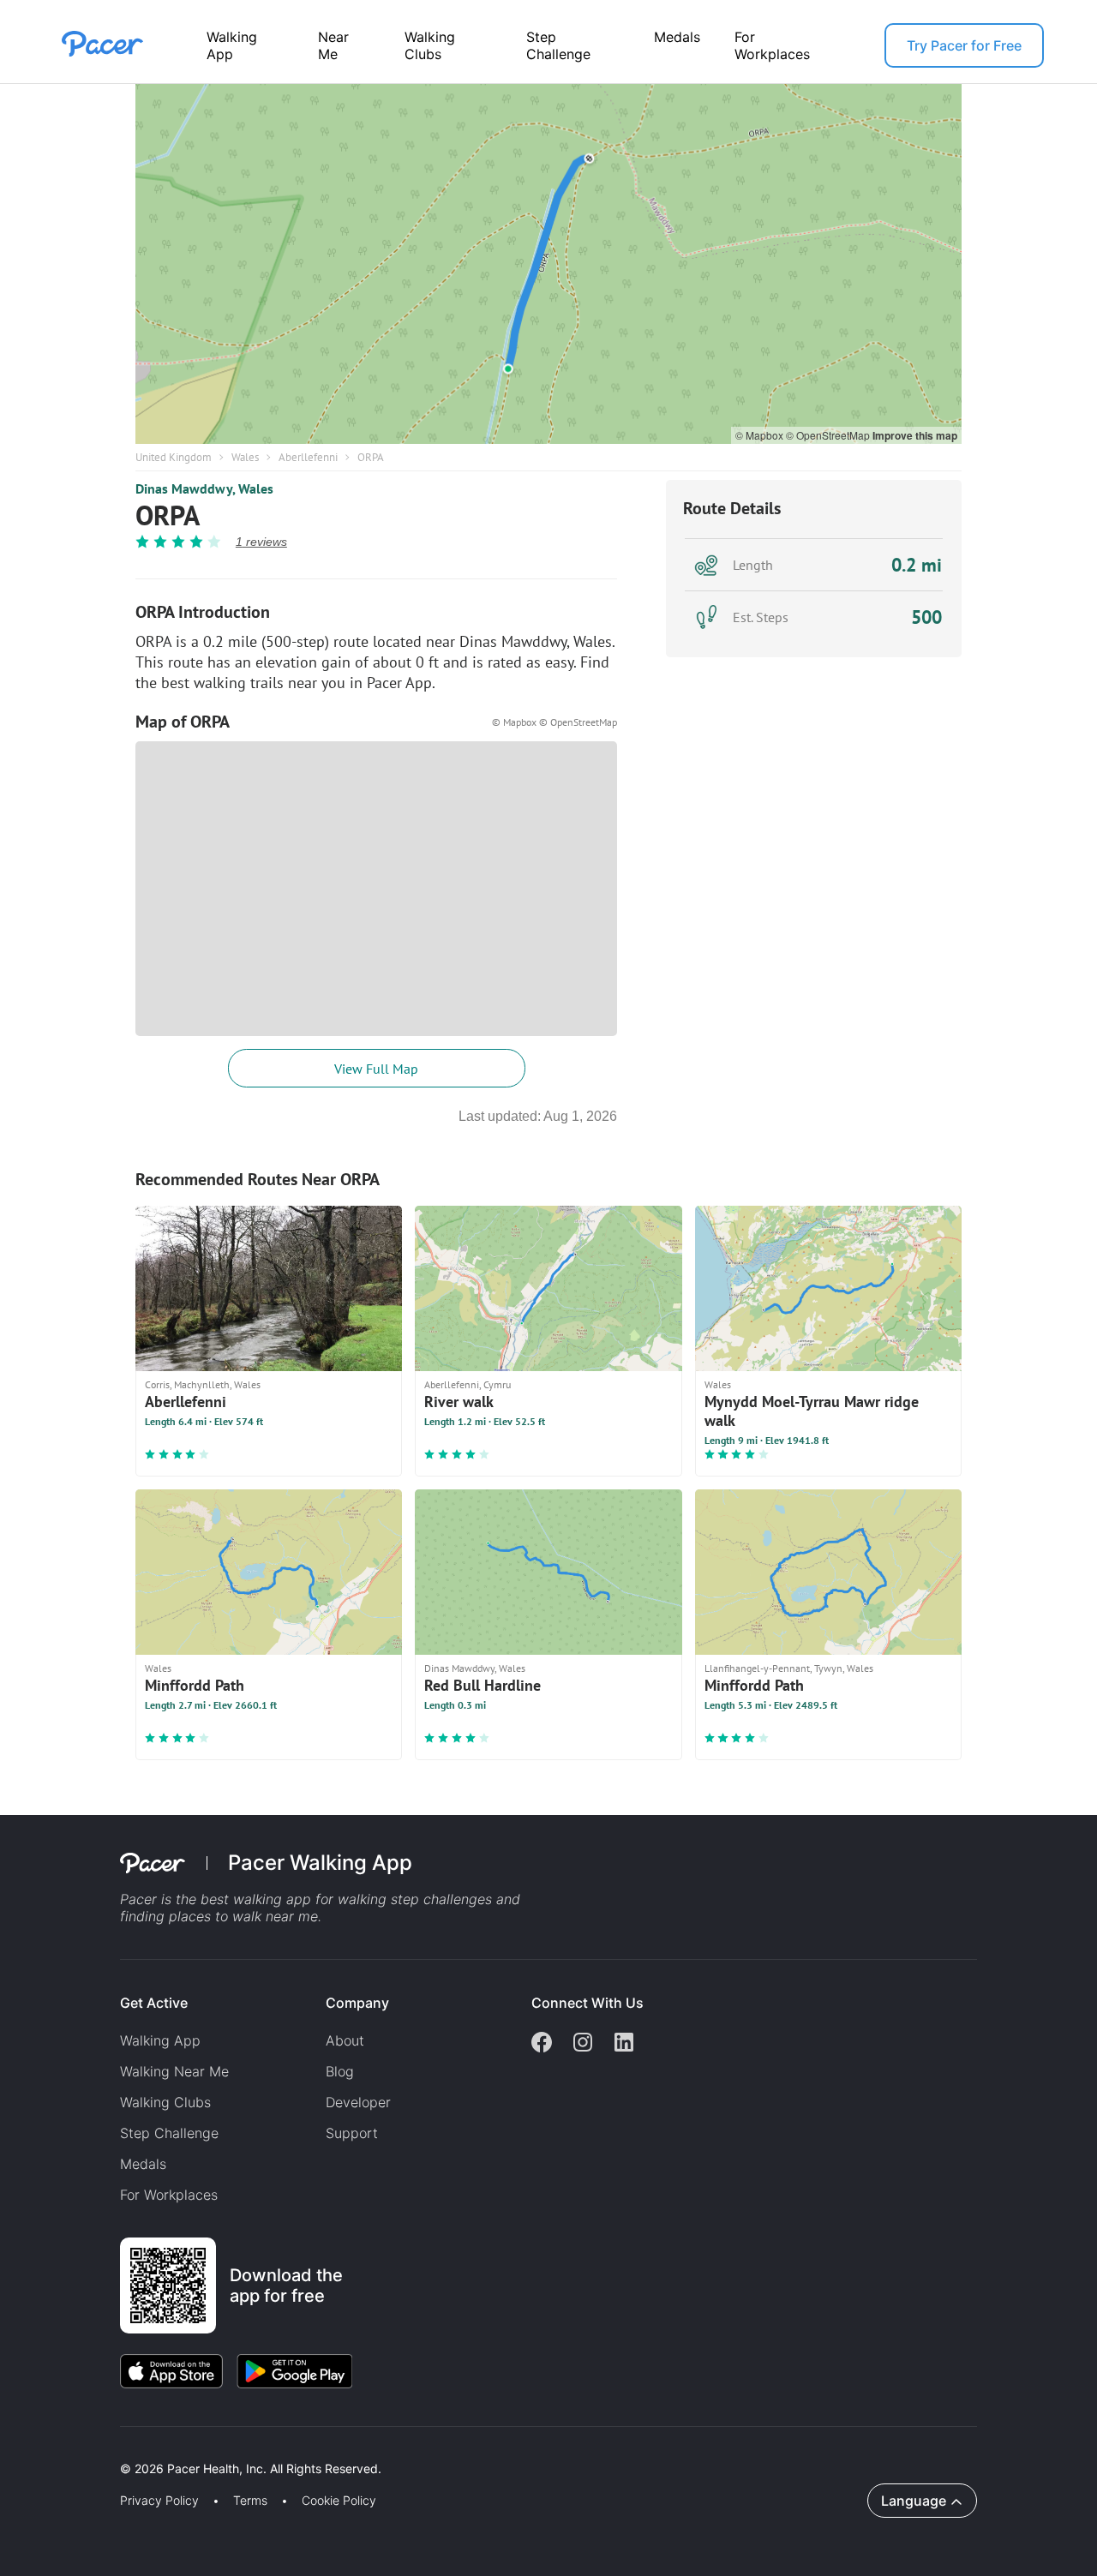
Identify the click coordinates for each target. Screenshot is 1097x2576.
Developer (358, 2102)
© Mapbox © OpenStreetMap (554, 722)
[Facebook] (542, 2044)
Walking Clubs (430, 45)
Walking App (232, 45)
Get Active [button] (154, 2003)
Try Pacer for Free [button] (964, 45)
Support (352, 2133)
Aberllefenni (308, 457)
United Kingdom (174, 457)
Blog (340, 2071)
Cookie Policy (339, 2501)
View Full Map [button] (376, 1069)
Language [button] (914, 2501)
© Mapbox (761, 435)
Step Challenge (558, 45)
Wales (245, 457)
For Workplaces (772, 45)
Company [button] (357, 2003)
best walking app (258, 1899)
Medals (677, 37)
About (345, 2040)
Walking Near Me (174, 2071)
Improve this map (915, 435)
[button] (299, 2449)
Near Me (333, 45)
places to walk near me (243, 1916)
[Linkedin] (624, 2044)
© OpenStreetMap (829, 435)
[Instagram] (583, 2044)
